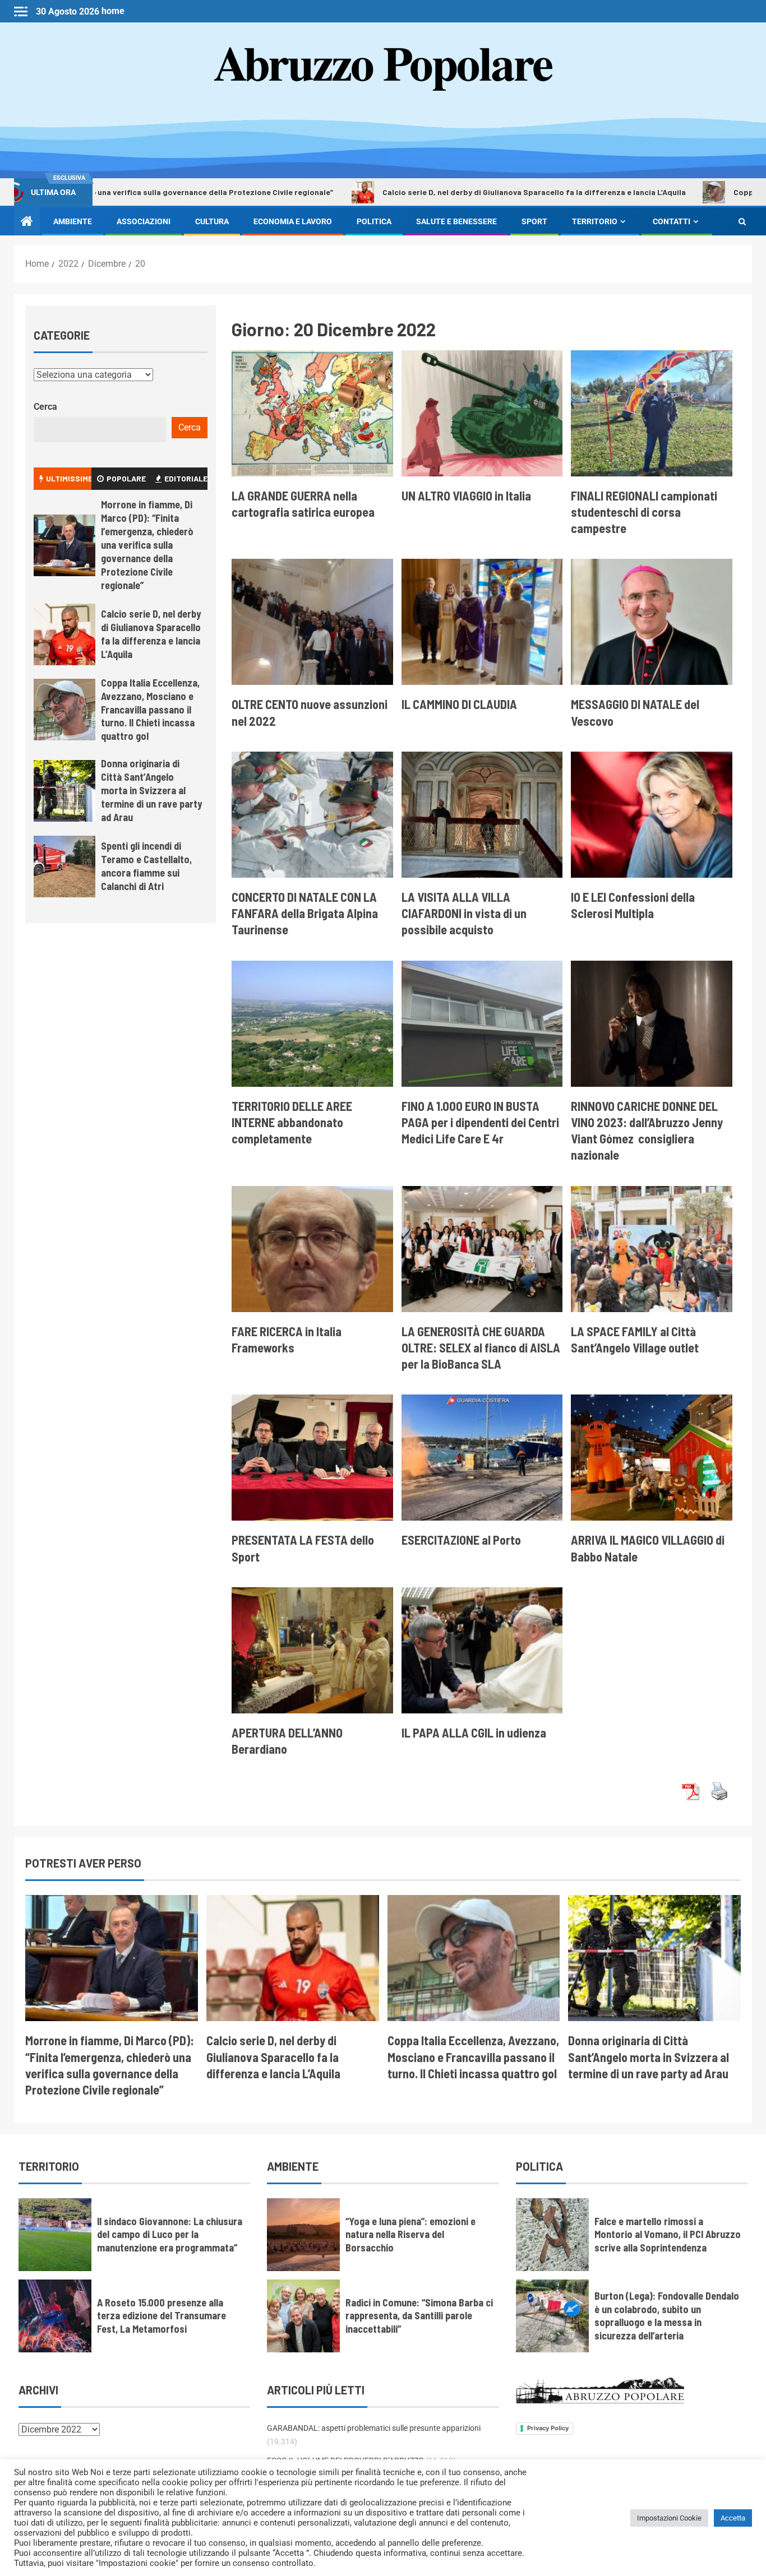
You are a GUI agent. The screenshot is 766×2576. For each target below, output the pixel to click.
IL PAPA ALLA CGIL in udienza (474, 1732)
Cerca (45, 407)
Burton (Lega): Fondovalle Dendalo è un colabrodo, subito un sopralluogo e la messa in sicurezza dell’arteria (667, 2316)
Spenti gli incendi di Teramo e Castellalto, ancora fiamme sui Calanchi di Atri (146, 866)
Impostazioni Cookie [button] (669, 2518)
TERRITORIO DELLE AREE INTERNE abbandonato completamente (292, 1122)
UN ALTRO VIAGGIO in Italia (466, 495)
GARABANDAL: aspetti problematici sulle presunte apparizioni (374, 2428)
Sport (534, 221)
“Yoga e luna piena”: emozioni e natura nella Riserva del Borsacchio (410, 2235)
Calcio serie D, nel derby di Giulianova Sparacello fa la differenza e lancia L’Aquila (414, 192)
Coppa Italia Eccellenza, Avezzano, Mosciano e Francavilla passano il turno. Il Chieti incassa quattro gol (150, 710)
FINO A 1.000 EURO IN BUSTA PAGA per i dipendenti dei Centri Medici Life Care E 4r (480, 1122)
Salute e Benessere (456, 221)
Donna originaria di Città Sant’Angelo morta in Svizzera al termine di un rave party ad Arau (151, 790)
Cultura (212, 221)
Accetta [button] (733, 2518)
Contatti (672, 221)
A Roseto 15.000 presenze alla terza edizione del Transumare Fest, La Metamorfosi (161, 2316)
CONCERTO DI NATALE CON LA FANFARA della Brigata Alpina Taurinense (305, 913)
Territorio (595, 221)
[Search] (742, 221)
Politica (374, 221)
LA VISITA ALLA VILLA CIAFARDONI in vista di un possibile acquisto (464, 913)
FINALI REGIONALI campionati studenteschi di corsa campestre (644, 512)
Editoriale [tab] (186, 478)
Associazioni (144, 221)
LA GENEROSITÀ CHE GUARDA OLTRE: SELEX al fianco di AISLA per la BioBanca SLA (481, 1348)
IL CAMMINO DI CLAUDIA (459, 704)
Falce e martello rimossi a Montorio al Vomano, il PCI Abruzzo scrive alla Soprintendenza (668, 2235)
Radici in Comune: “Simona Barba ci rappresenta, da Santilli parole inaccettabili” (419, 2316)
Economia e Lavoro (293, 221)
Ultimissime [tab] (69, 478)
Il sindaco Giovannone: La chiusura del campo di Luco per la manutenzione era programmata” (170, 2235)
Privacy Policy (548, 2428)
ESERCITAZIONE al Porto (461, 1540)
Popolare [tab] (126, 478)
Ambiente (73, 221)
